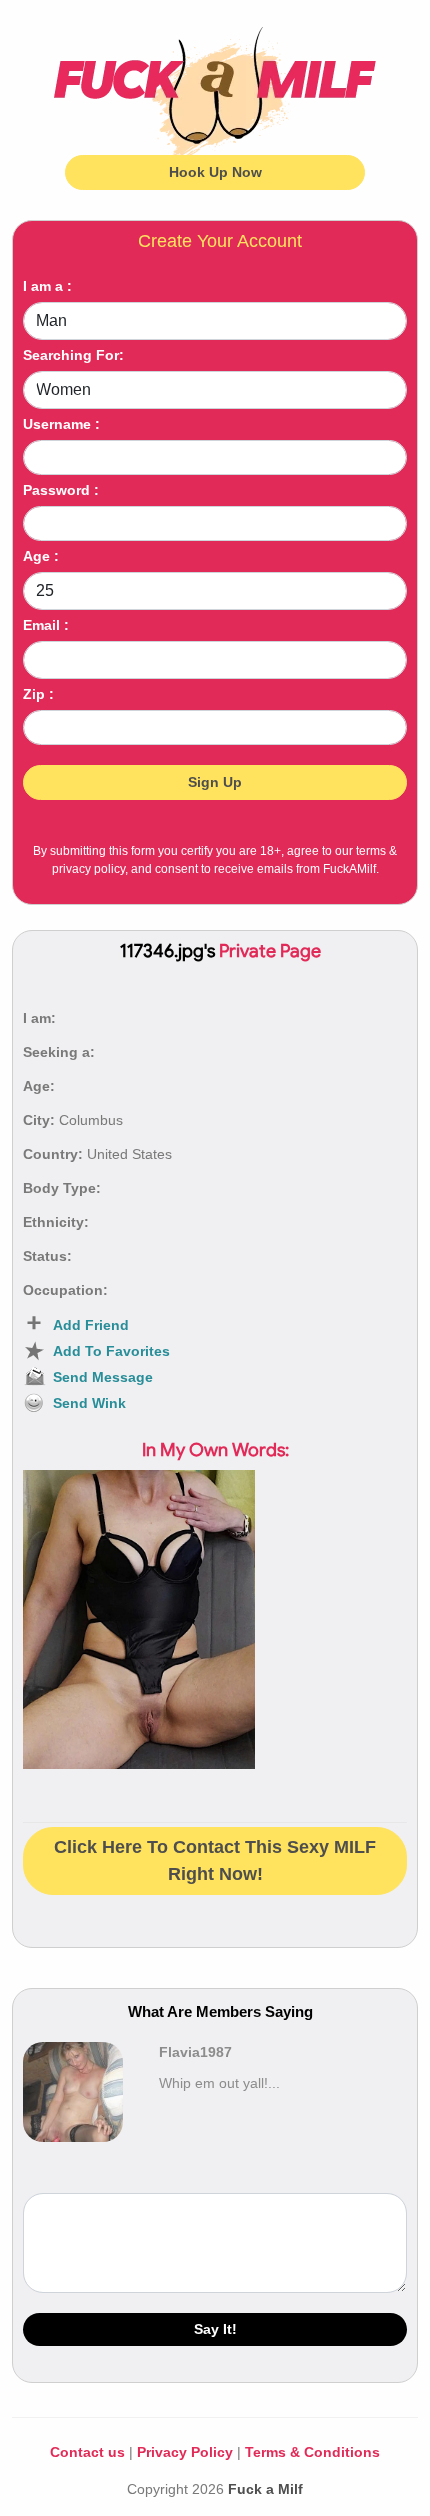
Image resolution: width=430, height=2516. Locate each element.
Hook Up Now (215, 172)
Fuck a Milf (265, 2489)
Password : (61, 490)
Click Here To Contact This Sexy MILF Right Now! (215, 1860)
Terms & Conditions (312, 2452)
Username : (61, 424)
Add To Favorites (111, 1351)
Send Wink (89, 1403)
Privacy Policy (185, 2452)
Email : (46, 625)
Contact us (87, 2452)
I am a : (47, 286)
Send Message (103, 1377)
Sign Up (215, 782)
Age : (41, 556)
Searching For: (73, 355)
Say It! (215, 2329)
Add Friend (91, 1325)
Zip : (38, 694)
